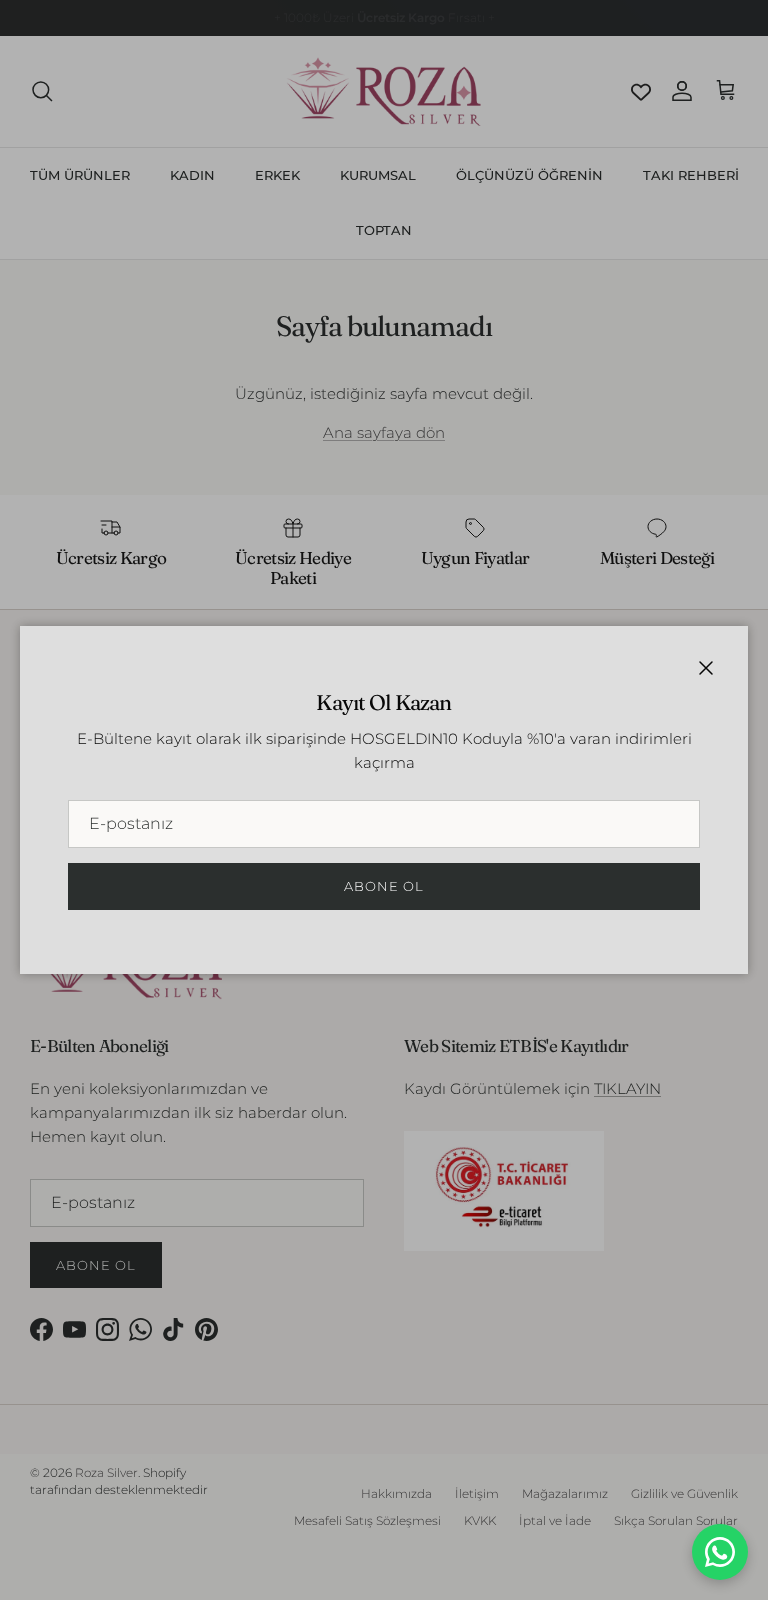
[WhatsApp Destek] (720, 1552)
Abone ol (384, 886)
